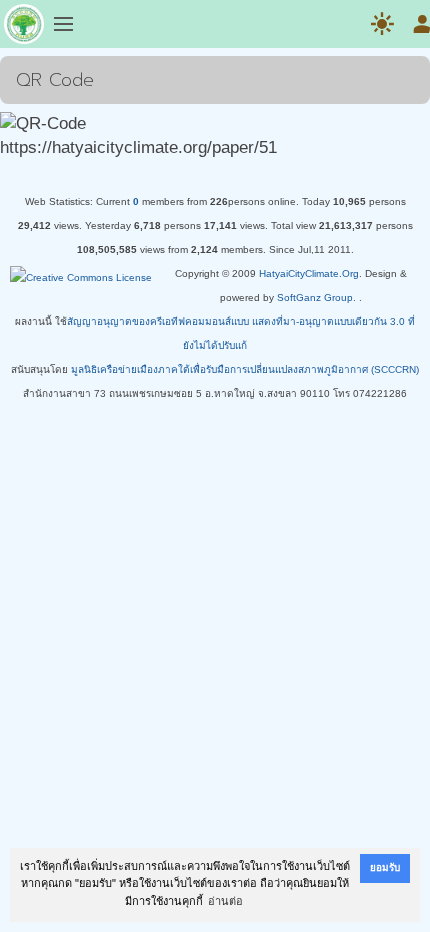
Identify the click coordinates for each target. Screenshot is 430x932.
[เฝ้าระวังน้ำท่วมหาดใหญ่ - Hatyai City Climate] (24, 28)
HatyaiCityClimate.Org (309, 273)
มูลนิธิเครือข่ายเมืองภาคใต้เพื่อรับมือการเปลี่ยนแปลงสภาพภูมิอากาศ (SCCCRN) (245, 369)
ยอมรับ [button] (385, 867)
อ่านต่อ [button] (225, 901)
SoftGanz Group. (316, 297)
